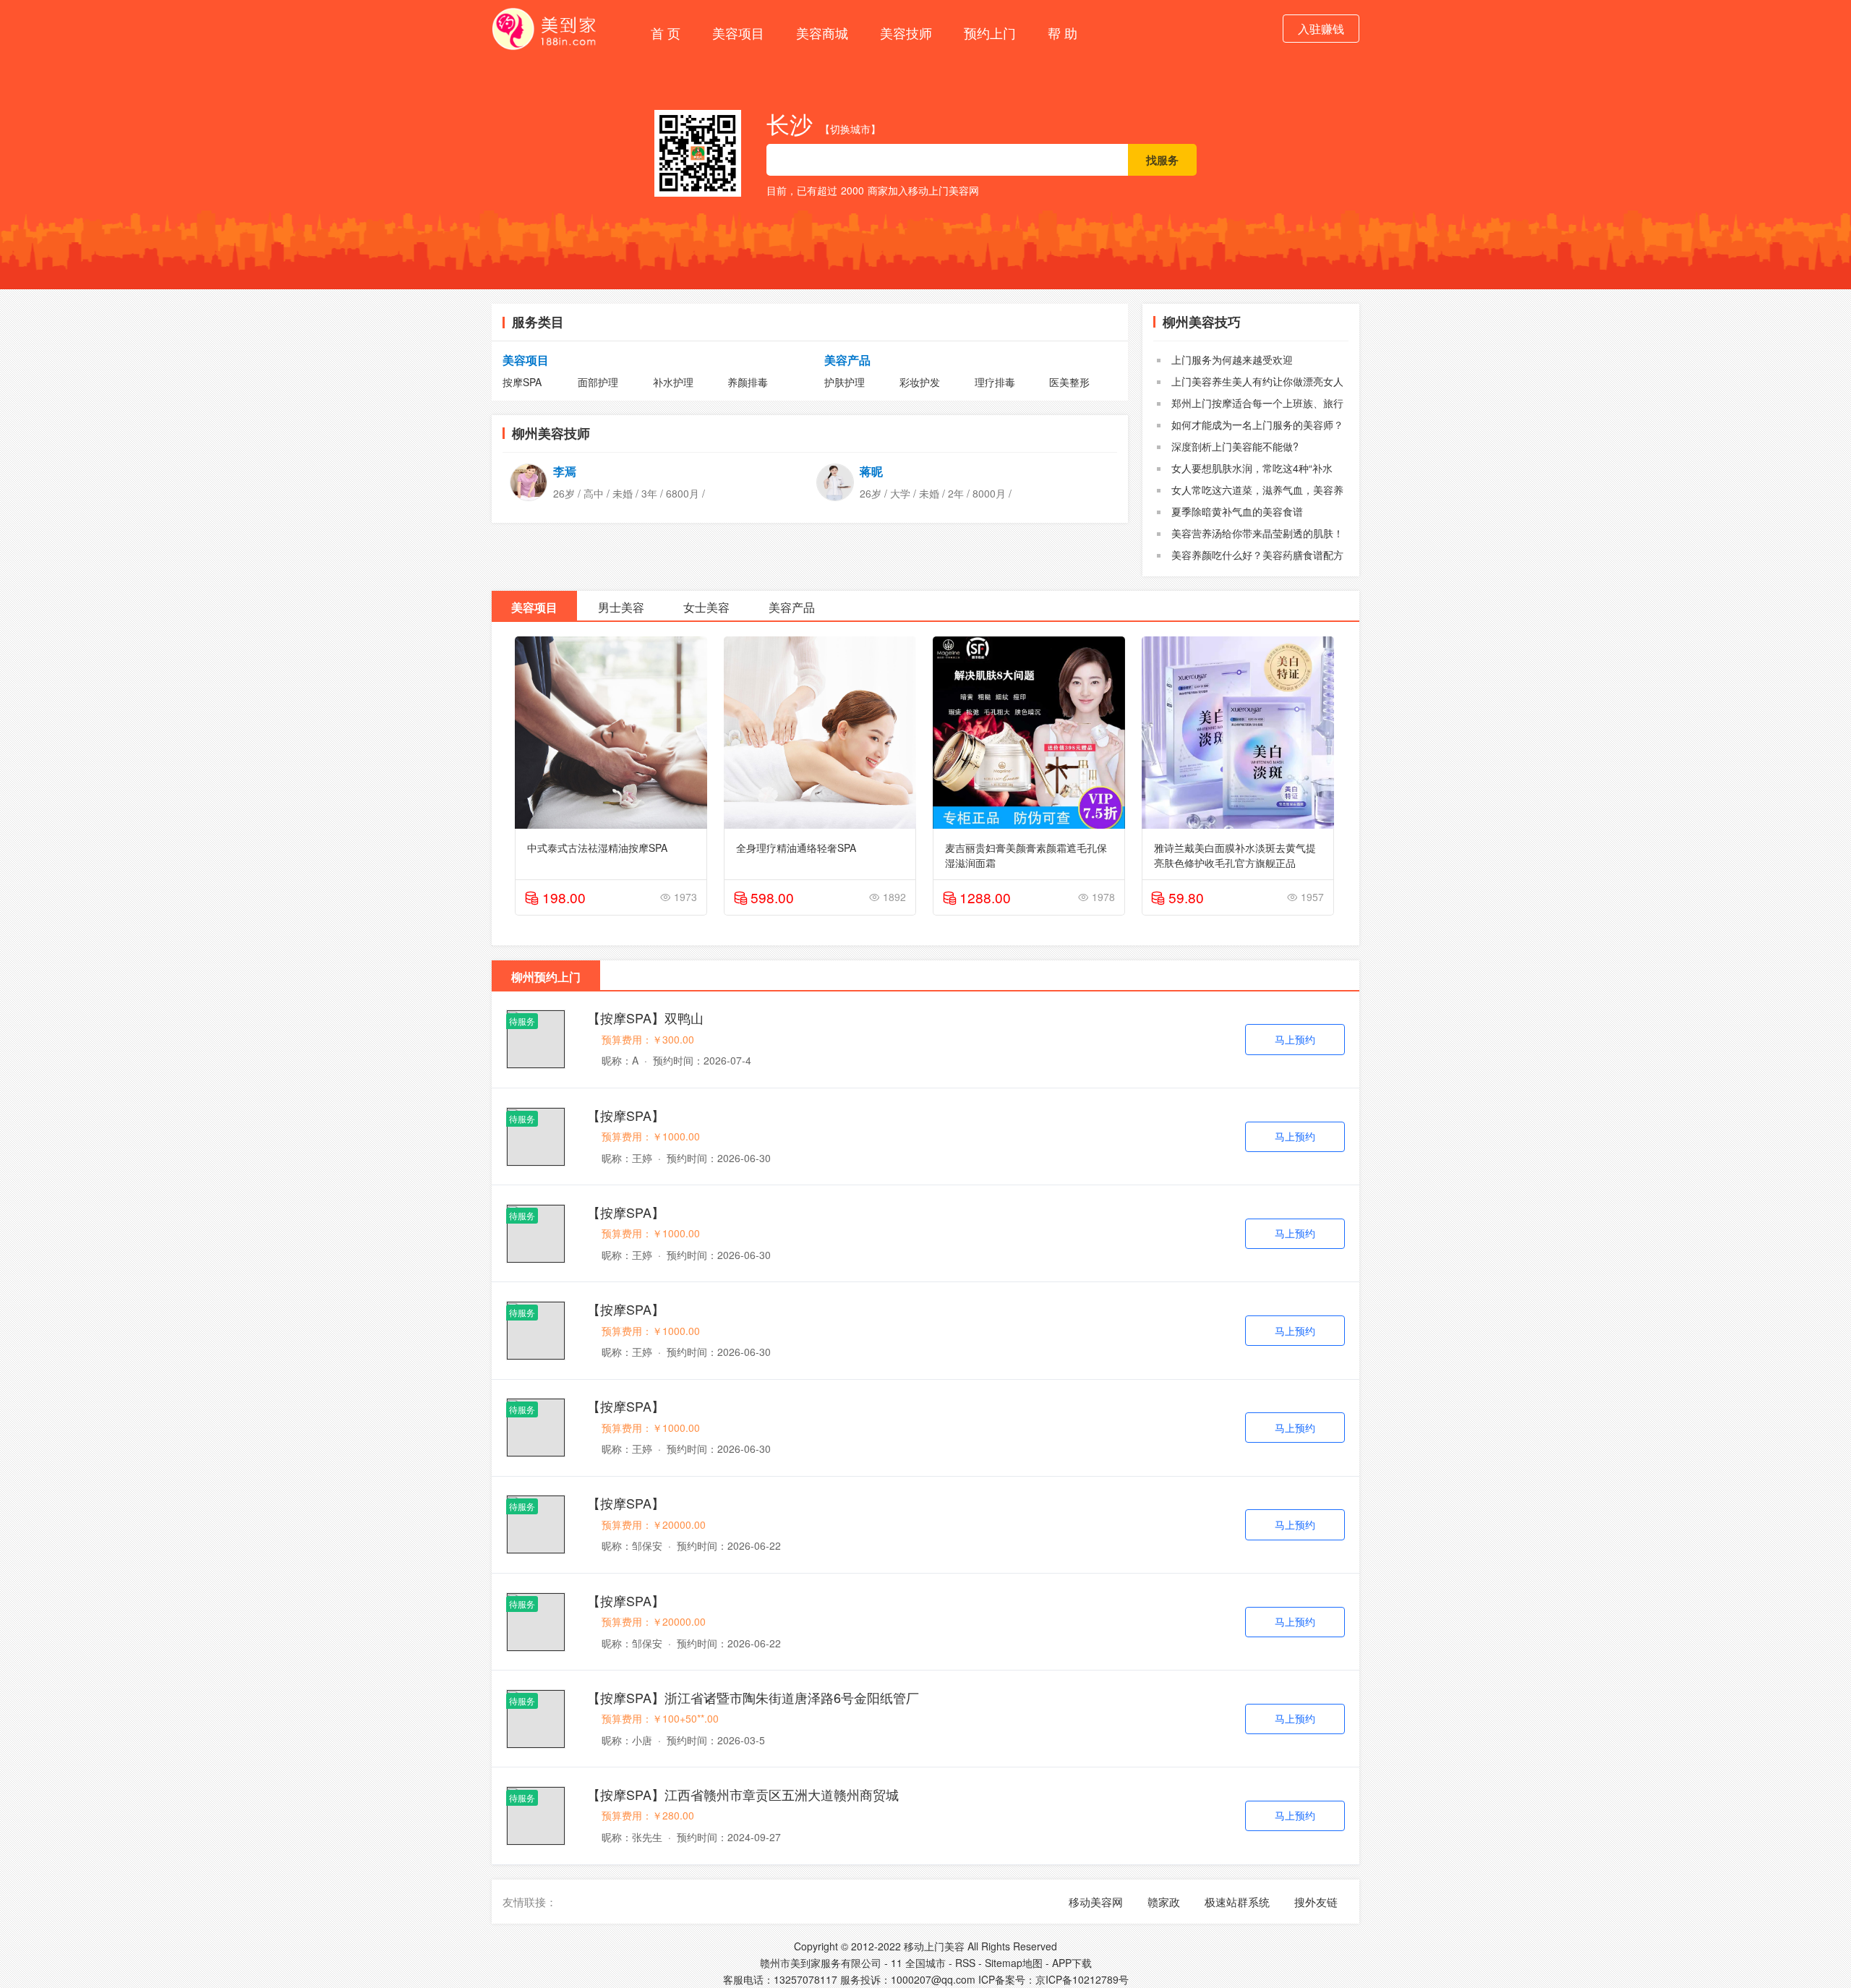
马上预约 (1295, 1039)
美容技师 (906, 33)
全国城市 (925, 1963)
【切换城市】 (850, 129)
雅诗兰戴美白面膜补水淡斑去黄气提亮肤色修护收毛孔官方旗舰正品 (1235, 854)
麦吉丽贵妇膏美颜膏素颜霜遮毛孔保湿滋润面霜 (1026, 854)
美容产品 (847, 360)
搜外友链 (1316, 1902)
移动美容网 (1096, 1902)
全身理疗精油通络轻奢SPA (796, 848)
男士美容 (621, 607)
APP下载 (1072, 1963)
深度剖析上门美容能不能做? (1235, 446)
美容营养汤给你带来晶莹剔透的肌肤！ (1257, 533)
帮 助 (1063, 33)
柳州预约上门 (546, 977)
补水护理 (673, 382)
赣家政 (1164, 1902)
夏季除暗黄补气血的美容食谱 (1237, 511)
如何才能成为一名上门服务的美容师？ (1257, 425)
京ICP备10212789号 (1082, 1979)
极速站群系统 (1237, 1902)
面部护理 (598, 382)
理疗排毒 (995, 382)
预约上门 (990, 33)
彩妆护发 (920, 382)
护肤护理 (845, 382)
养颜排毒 (748, 382)
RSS (965, 1963)
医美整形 (1069, 382)
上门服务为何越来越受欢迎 (1232, 359)
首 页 (666, 33)
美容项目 (738, 33)
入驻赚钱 (1321, 29)
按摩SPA (522, 382)
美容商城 (822, 33)
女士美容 (706, 607)
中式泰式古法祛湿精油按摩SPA (597, 848)
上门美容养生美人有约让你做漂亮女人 (1257, 381)
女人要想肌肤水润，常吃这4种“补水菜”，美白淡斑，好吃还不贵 (1245, 475)
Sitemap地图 (1014, 1963)
